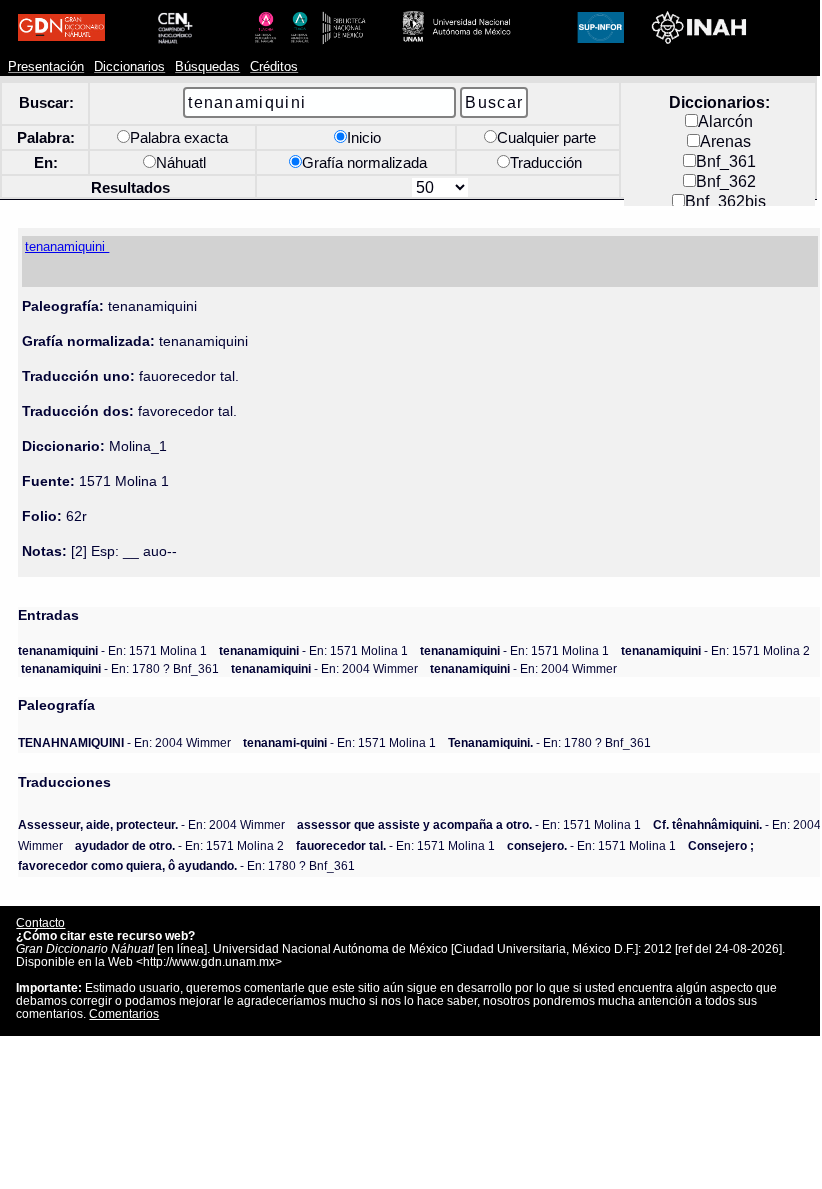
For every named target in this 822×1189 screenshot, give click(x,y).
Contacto (40, 922)
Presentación (46, 67)
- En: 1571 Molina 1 (112, 650)
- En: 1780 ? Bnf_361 (120, 668)
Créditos (274, 67)
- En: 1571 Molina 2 (715, 650)
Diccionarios (129, 67)
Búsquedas (207, 67)
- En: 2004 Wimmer (324, 668)
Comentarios (124, 1013)
